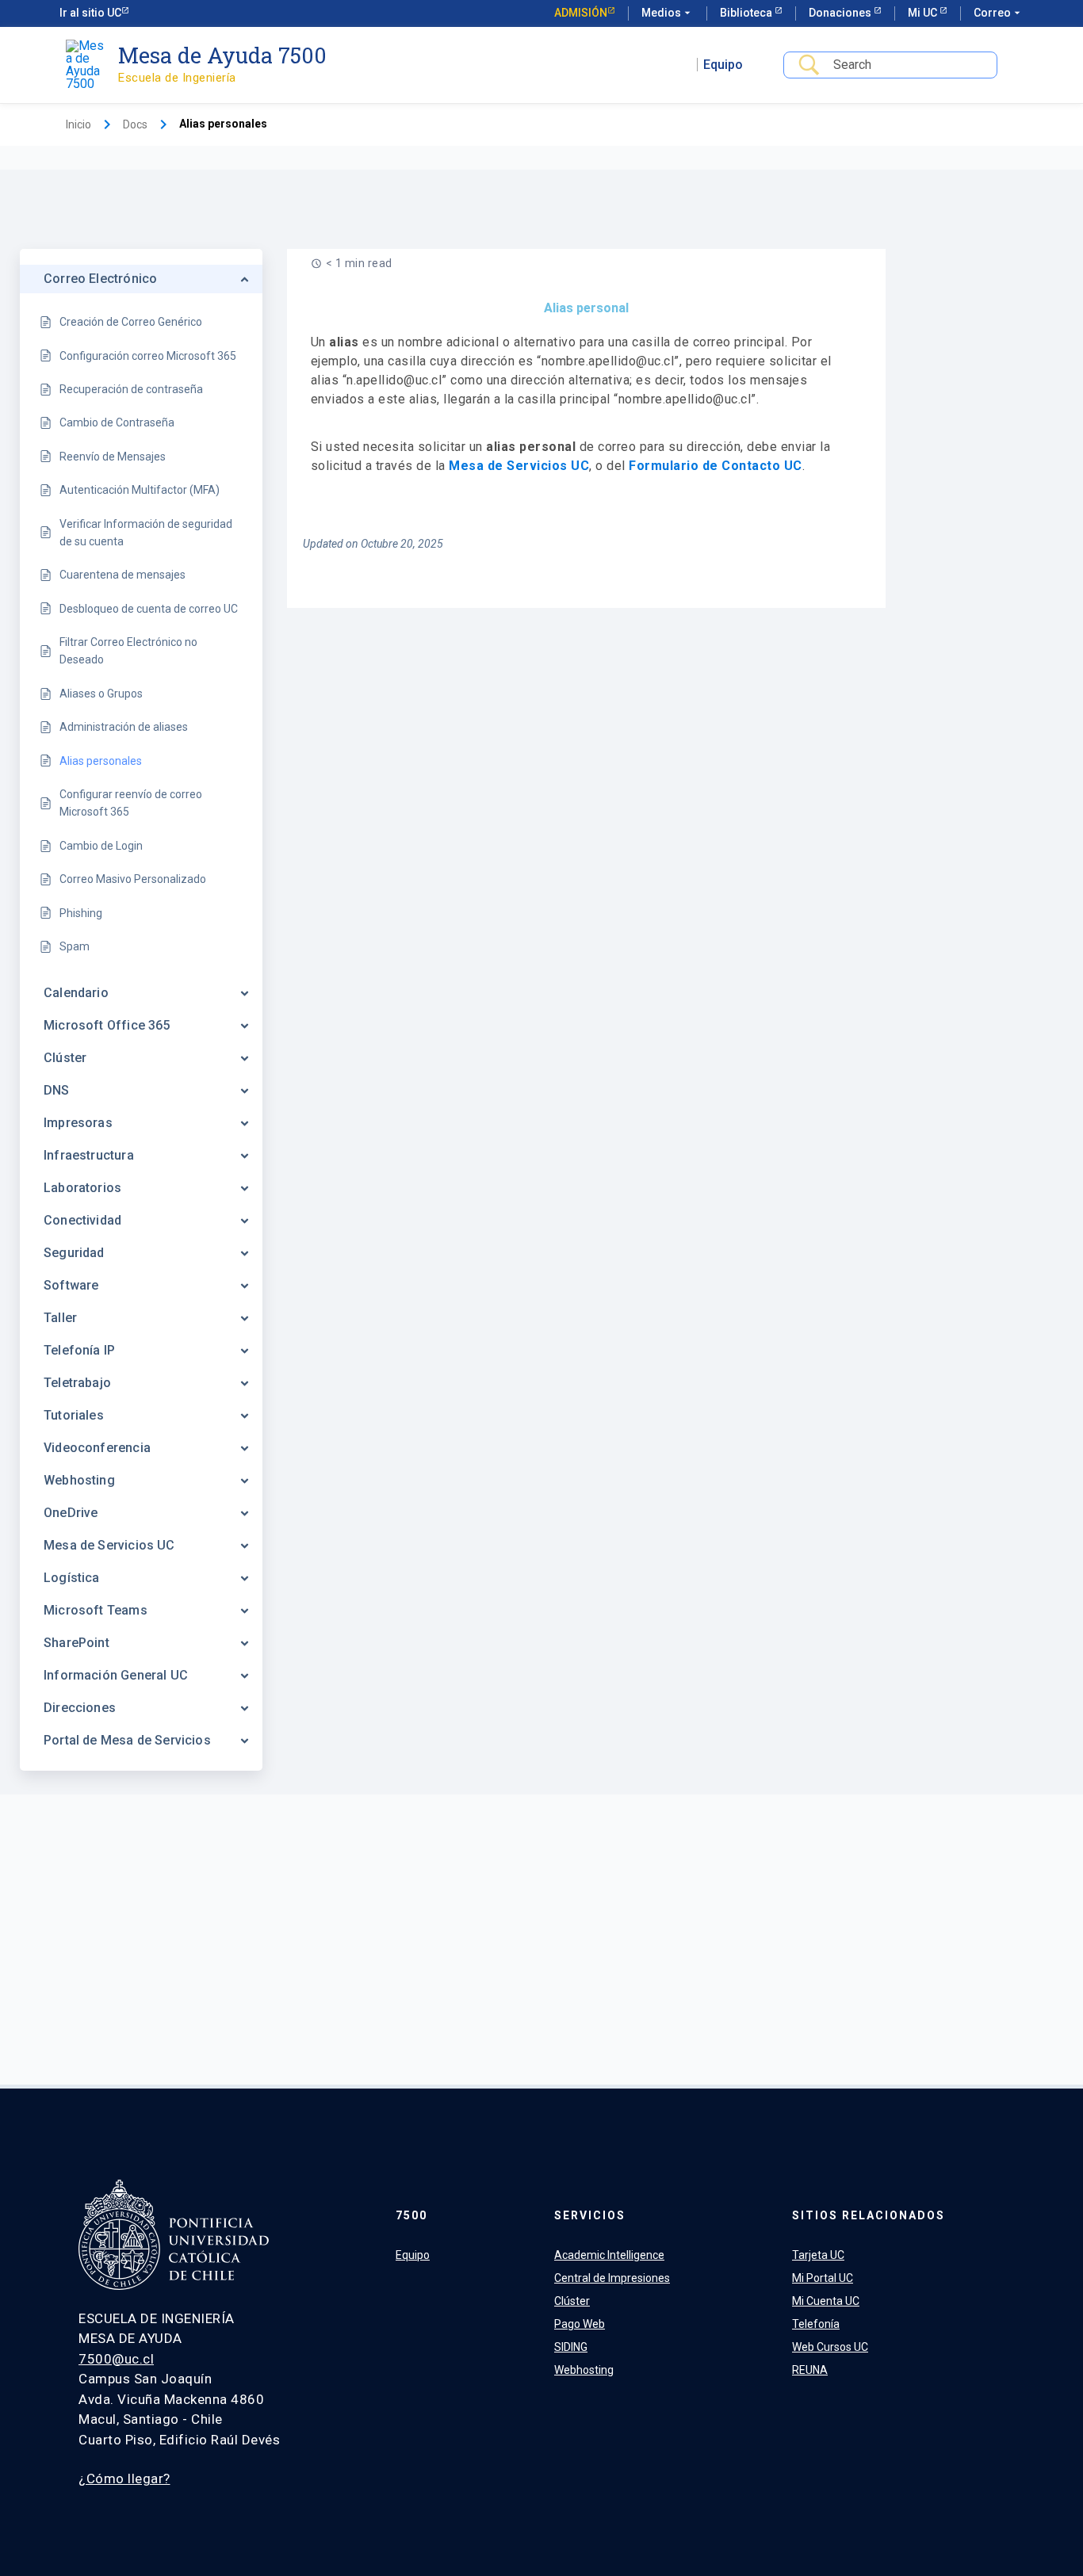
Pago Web (580, 2324)
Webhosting (584, 2370)
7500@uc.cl (116, 2359)
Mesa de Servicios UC (519, 466)
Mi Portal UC (823, 2278)
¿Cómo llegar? (124, 2479)
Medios (668, 13)
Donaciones (841, 13)
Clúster (572, 2301)
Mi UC (924, 13)
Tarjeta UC (818, 2255)
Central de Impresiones (612, 2278)
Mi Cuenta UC (826, 2301)
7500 (411, 2215)
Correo (999, 13)
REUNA (810, 2370)
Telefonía (816, 2324)
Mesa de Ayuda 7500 (222, 55)
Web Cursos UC (830, 2347)
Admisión (581, 13)
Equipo (723, 65)
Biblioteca (747, 13)
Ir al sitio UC (90, 13)
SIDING (571, 2347)
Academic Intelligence (609, 2255)
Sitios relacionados (869, 2215)
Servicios (590, 2215)
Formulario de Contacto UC (716, 466)
